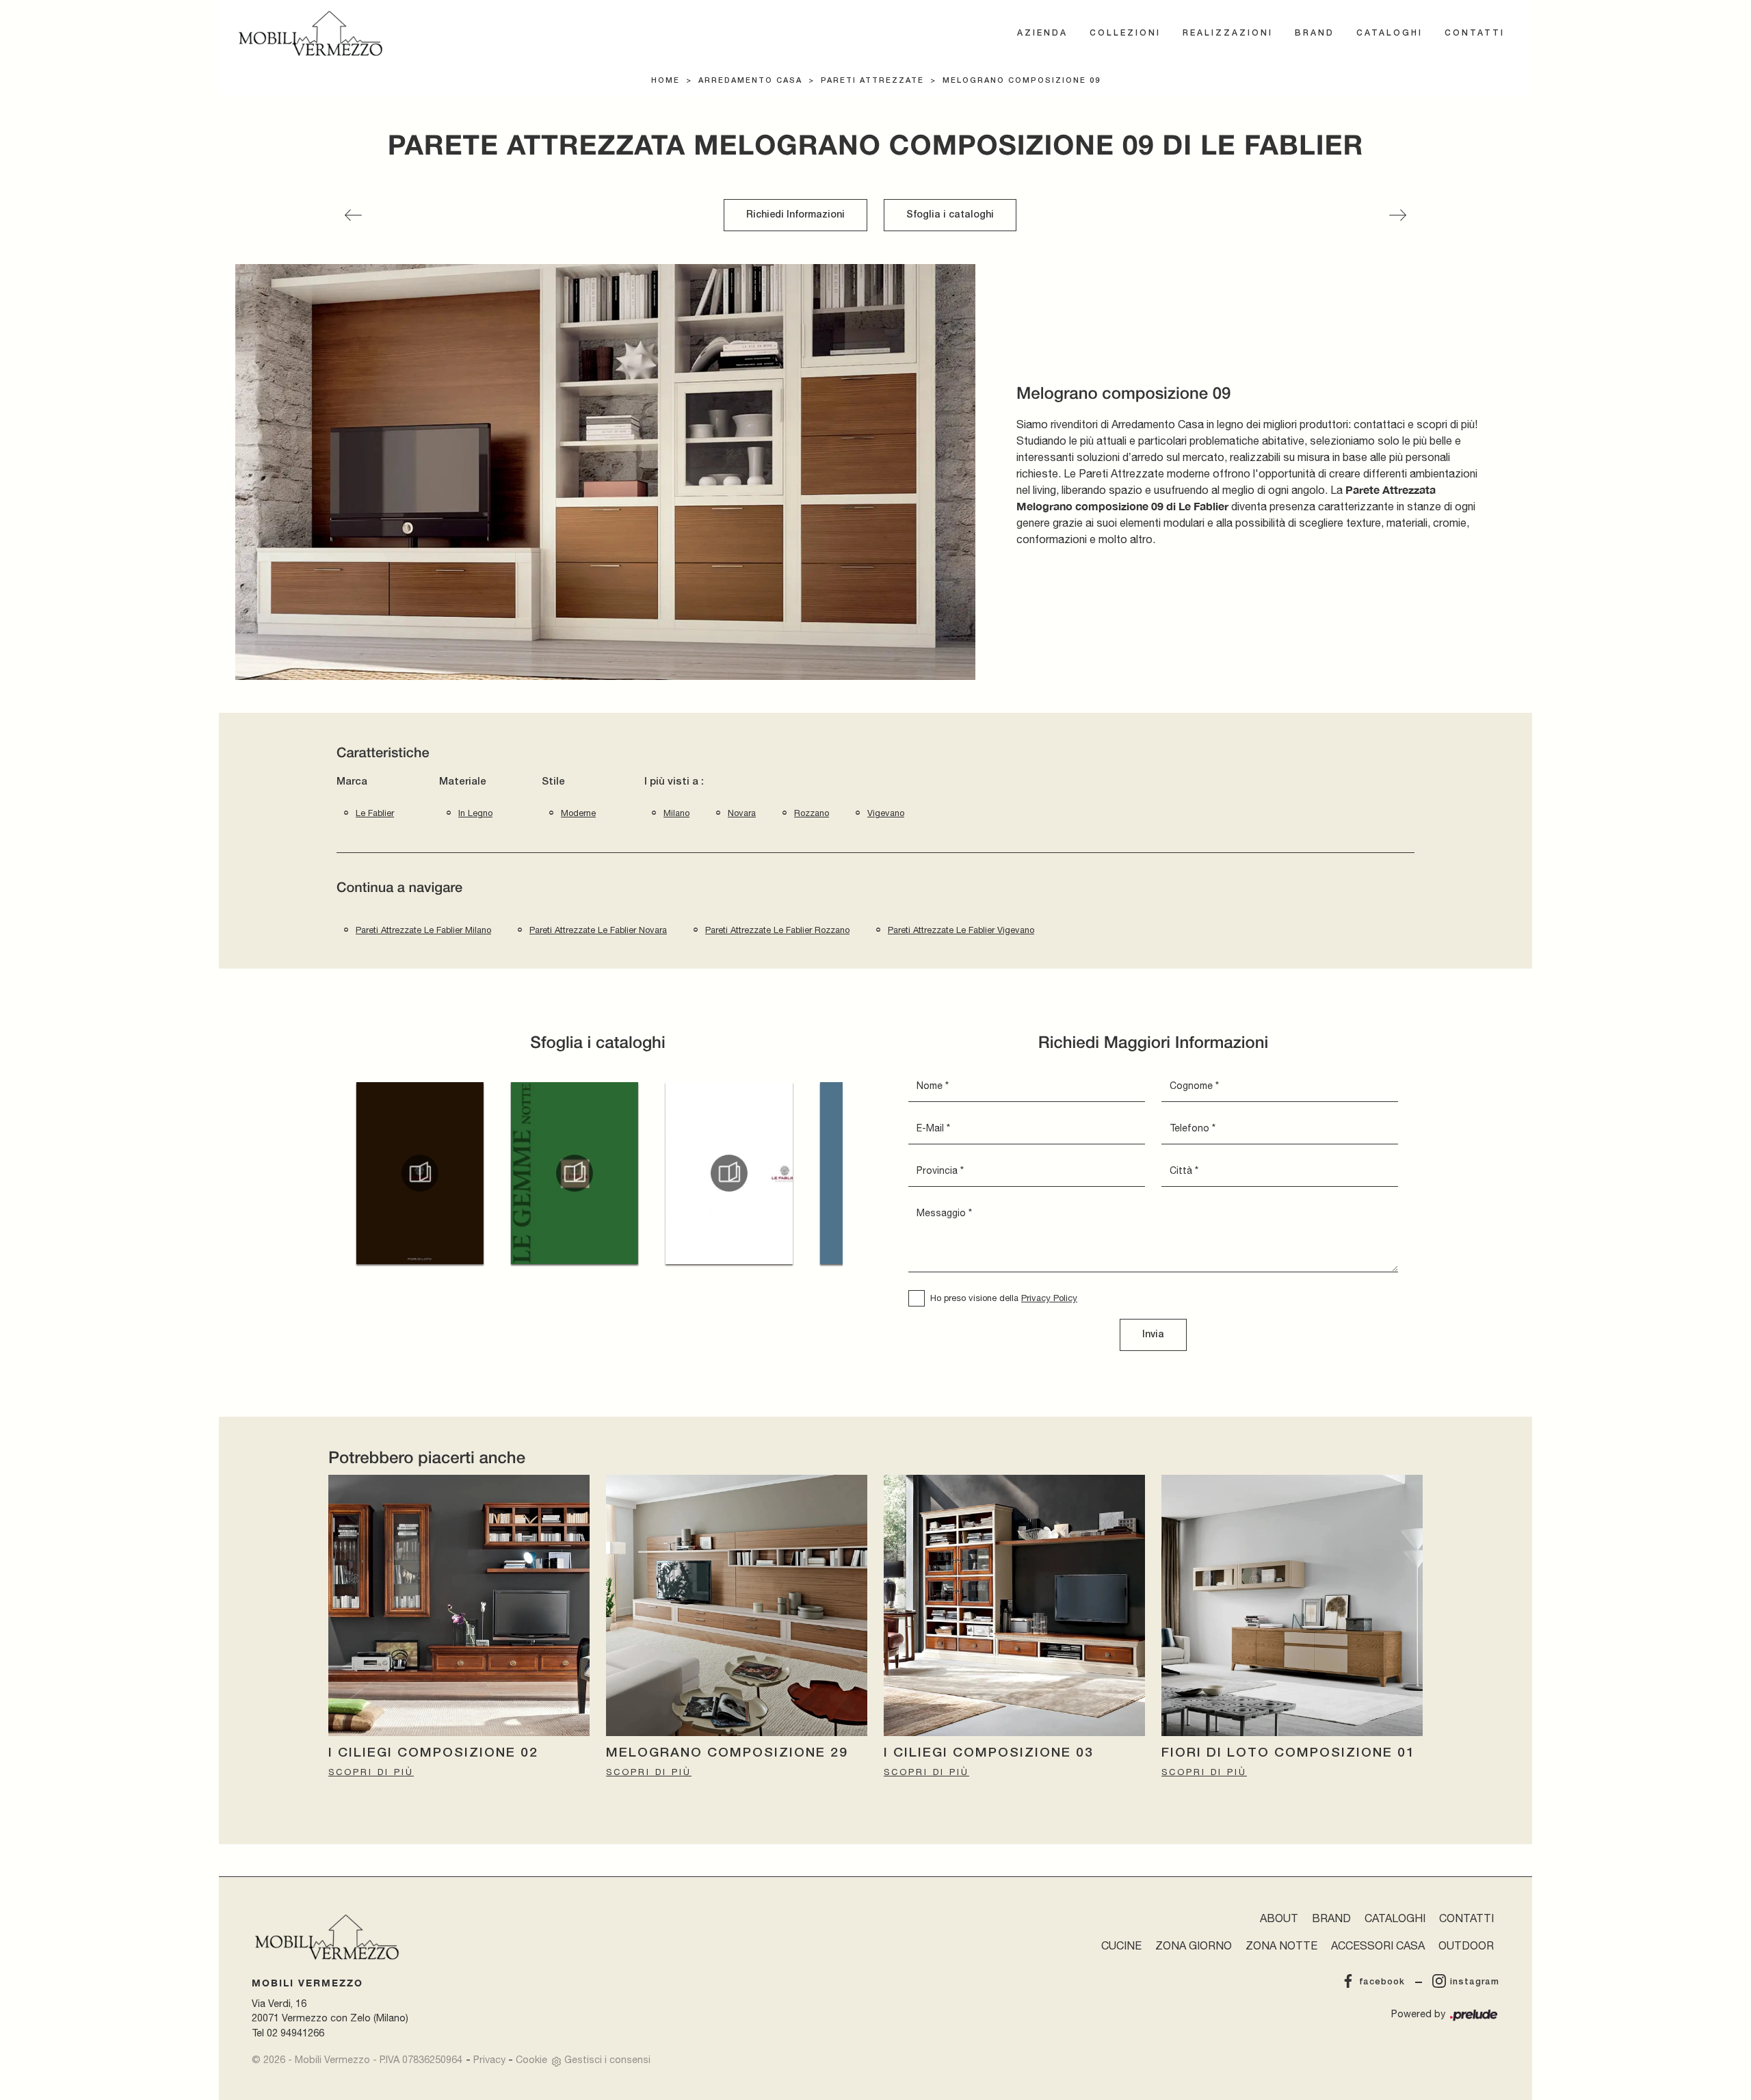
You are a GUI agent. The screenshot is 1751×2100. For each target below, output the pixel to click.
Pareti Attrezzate (872, 81)
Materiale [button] (463, 782)
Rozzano (812, 813)
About (1279, 1918)
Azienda (1042, 33)
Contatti (1475, 33)
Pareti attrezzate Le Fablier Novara (598, 930)
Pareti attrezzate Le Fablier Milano (423, 930)
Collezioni (1125, 33)
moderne (578, 813)
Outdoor (1466, 1945)
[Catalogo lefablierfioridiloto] (420, 1173)
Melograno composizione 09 (1022, 81)
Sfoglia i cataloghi (950, 215)
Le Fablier (375, 813)
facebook (1382, 1982)
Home (666, 81)
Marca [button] (352, 782)
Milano (676, 813)
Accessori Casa (1378, 1945)
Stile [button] (553, 782)
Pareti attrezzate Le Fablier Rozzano (777, 930)
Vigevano (886, 813)
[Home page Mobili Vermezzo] (311, 34)
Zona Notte (1281, 1945)
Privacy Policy (1049, 1298)
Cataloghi (1390, 33)
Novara (742, 813)
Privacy (489, 2059)
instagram (1475, 1982)
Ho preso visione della (1004, 1298)
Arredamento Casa (750, 81)
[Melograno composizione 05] (353, 215)
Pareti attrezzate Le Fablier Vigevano (961, 930)
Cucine (1121, 1945)
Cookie (531, 2059)
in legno (475, 813)
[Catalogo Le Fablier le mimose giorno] (729, 1173)
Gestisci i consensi (607, 2059)
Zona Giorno (1194, 1945)
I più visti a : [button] (674, 782)
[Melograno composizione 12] (1398, 215)
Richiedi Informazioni (795, 215)
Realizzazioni (1228, 33)
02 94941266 (295, 2033)
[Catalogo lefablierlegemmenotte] (575, 1173)
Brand (1315, 33)
